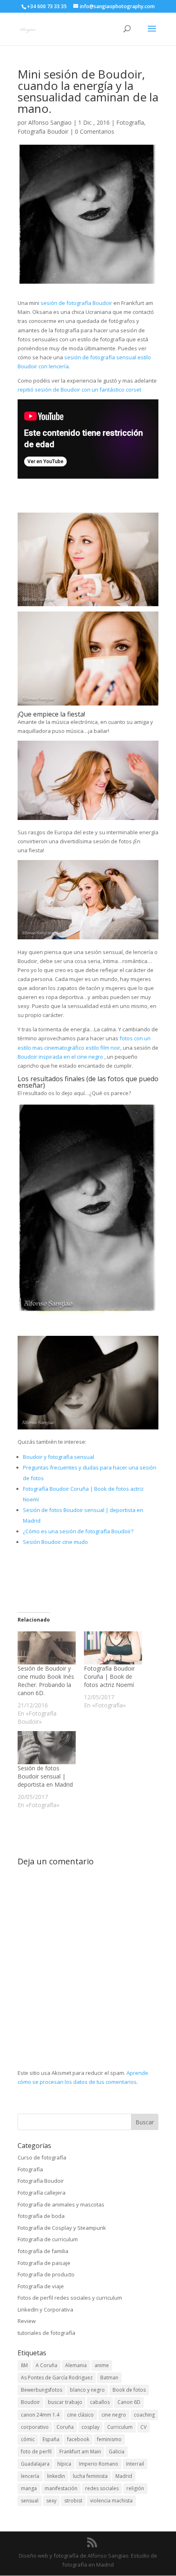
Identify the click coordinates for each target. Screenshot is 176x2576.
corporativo (35, 2427)
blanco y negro (87, 2390)
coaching (144, 2415)
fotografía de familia (43, 2251)
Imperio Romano (99, 2464)
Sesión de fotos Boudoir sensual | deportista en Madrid (46, 1776)
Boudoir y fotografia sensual (59, 1457)
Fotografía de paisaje (44, 2263)
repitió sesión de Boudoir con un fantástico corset (79, 390)
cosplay (90, 2427)
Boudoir (30, 2402)
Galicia (117, 2452)
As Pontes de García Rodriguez (57, 2378)
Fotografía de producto (46, 2274)
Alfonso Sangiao (50, 122)
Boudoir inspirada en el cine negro (60, 1057)
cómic (28, 2439)
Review (27, 2321)
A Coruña (46, 2365)
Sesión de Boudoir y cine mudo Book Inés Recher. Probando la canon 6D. (46, 1681)
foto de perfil (36, 2452)
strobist (73, 2501)
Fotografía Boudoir (43, 131)
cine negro (114, 2415)
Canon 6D (129, 2402)
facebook (78, 2439)
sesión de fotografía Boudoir (76, 303)
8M (24, 2365)
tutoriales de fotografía (46, 2333)
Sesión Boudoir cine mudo (55, 1542)
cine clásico (80, 2415)
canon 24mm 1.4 (40, 2415)
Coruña (65, 2427)
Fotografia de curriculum (48, 2239)
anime (102, 2365)
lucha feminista (90, 2476)
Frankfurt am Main (80, 2452)
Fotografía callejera (42, 2193)
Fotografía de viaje (41, 2286)
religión (135, 2488)
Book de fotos (129, 2390)
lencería (30, 2476)
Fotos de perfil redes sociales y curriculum (70, 2298)
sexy (51, 2501)
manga (29, 2488)
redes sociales (102, 2488)
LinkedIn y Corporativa (45, 2309)
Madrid (124, 2476)
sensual (30, 2501)
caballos (100, 2402)
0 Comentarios (95, 131)
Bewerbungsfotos (42, 2390)
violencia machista (111, 2501)
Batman (109, 2378)
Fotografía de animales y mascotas (61, 2204)
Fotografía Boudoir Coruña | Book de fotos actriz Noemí (109, 1677)
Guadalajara (35, 2464)
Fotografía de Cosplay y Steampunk (62, 2228)
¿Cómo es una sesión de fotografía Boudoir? (78, 1531)
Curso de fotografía (42, 2157)
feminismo (109, 2439)
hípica (64, 2464)
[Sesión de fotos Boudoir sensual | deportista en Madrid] (47, 1748)
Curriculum (120, 2427)
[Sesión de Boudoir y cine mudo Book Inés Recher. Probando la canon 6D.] (47, 1648)
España (51, 2439)
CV (143, 2427)
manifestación (61, 2488)
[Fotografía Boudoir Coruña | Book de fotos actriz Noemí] (113, 1648)
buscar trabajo (65, 2402)
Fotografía (130, 122)
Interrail (135, 2464)
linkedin (56, 2476)
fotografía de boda (41, 2216)
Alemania (76, 2365)
